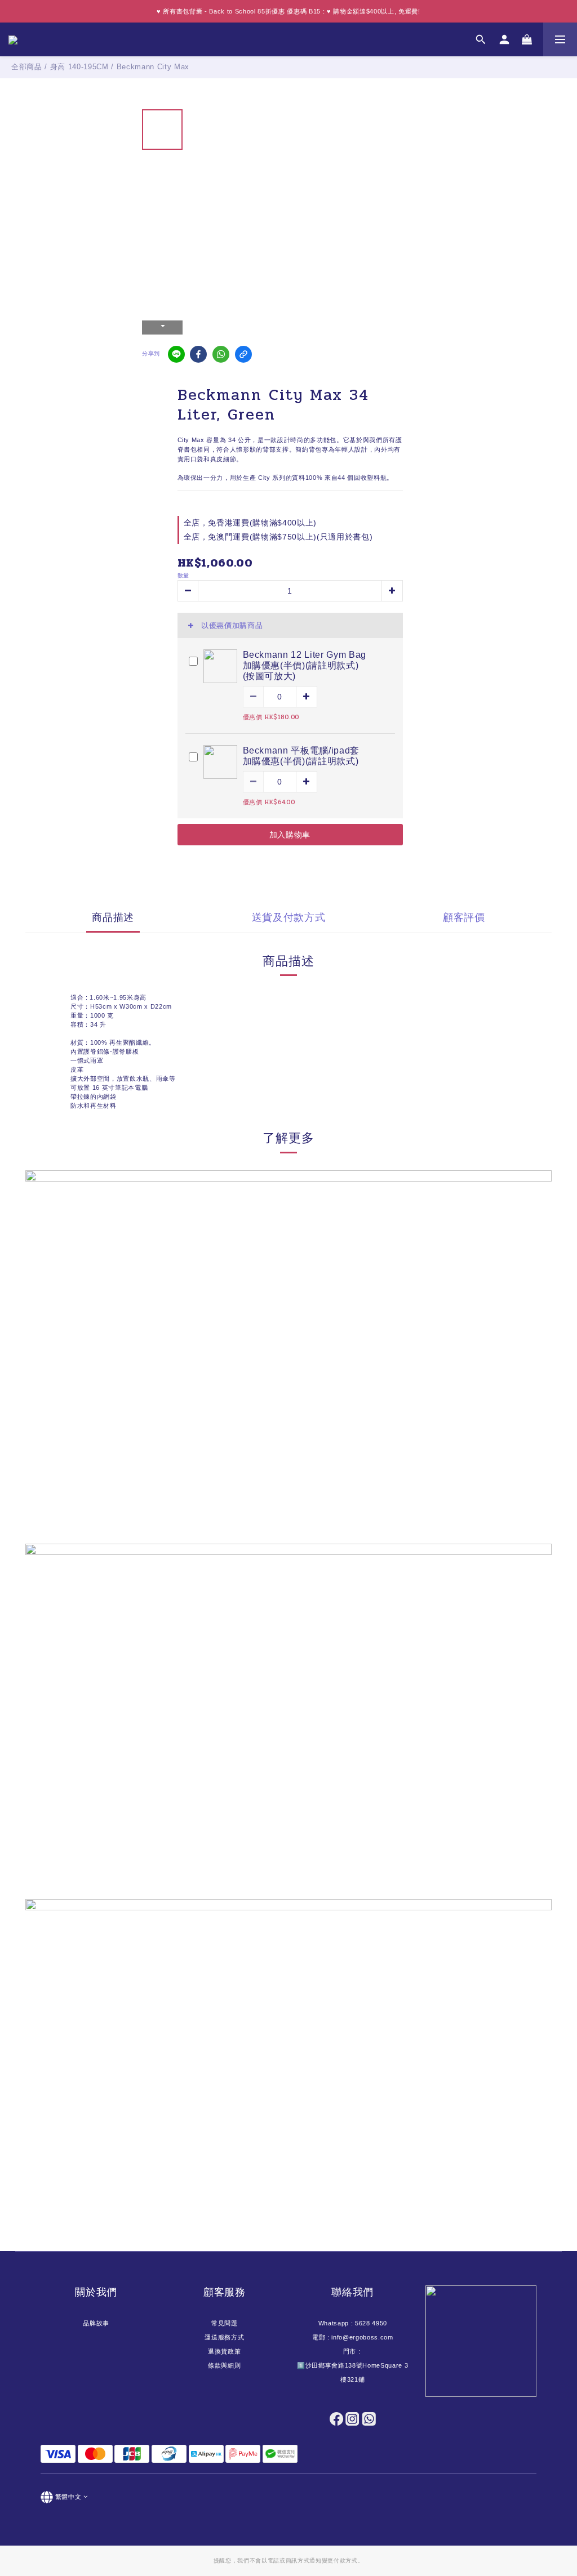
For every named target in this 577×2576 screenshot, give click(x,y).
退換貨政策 (224, 2351)
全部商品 (27, 67)
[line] (176, 354)
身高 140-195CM (79, 67)
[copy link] (243, 354)
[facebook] (198, 354)
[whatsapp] (221, 354)
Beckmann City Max (153, 67)
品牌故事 (96, 2323)
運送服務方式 (224, 2337)
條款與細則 (224, 2365)
